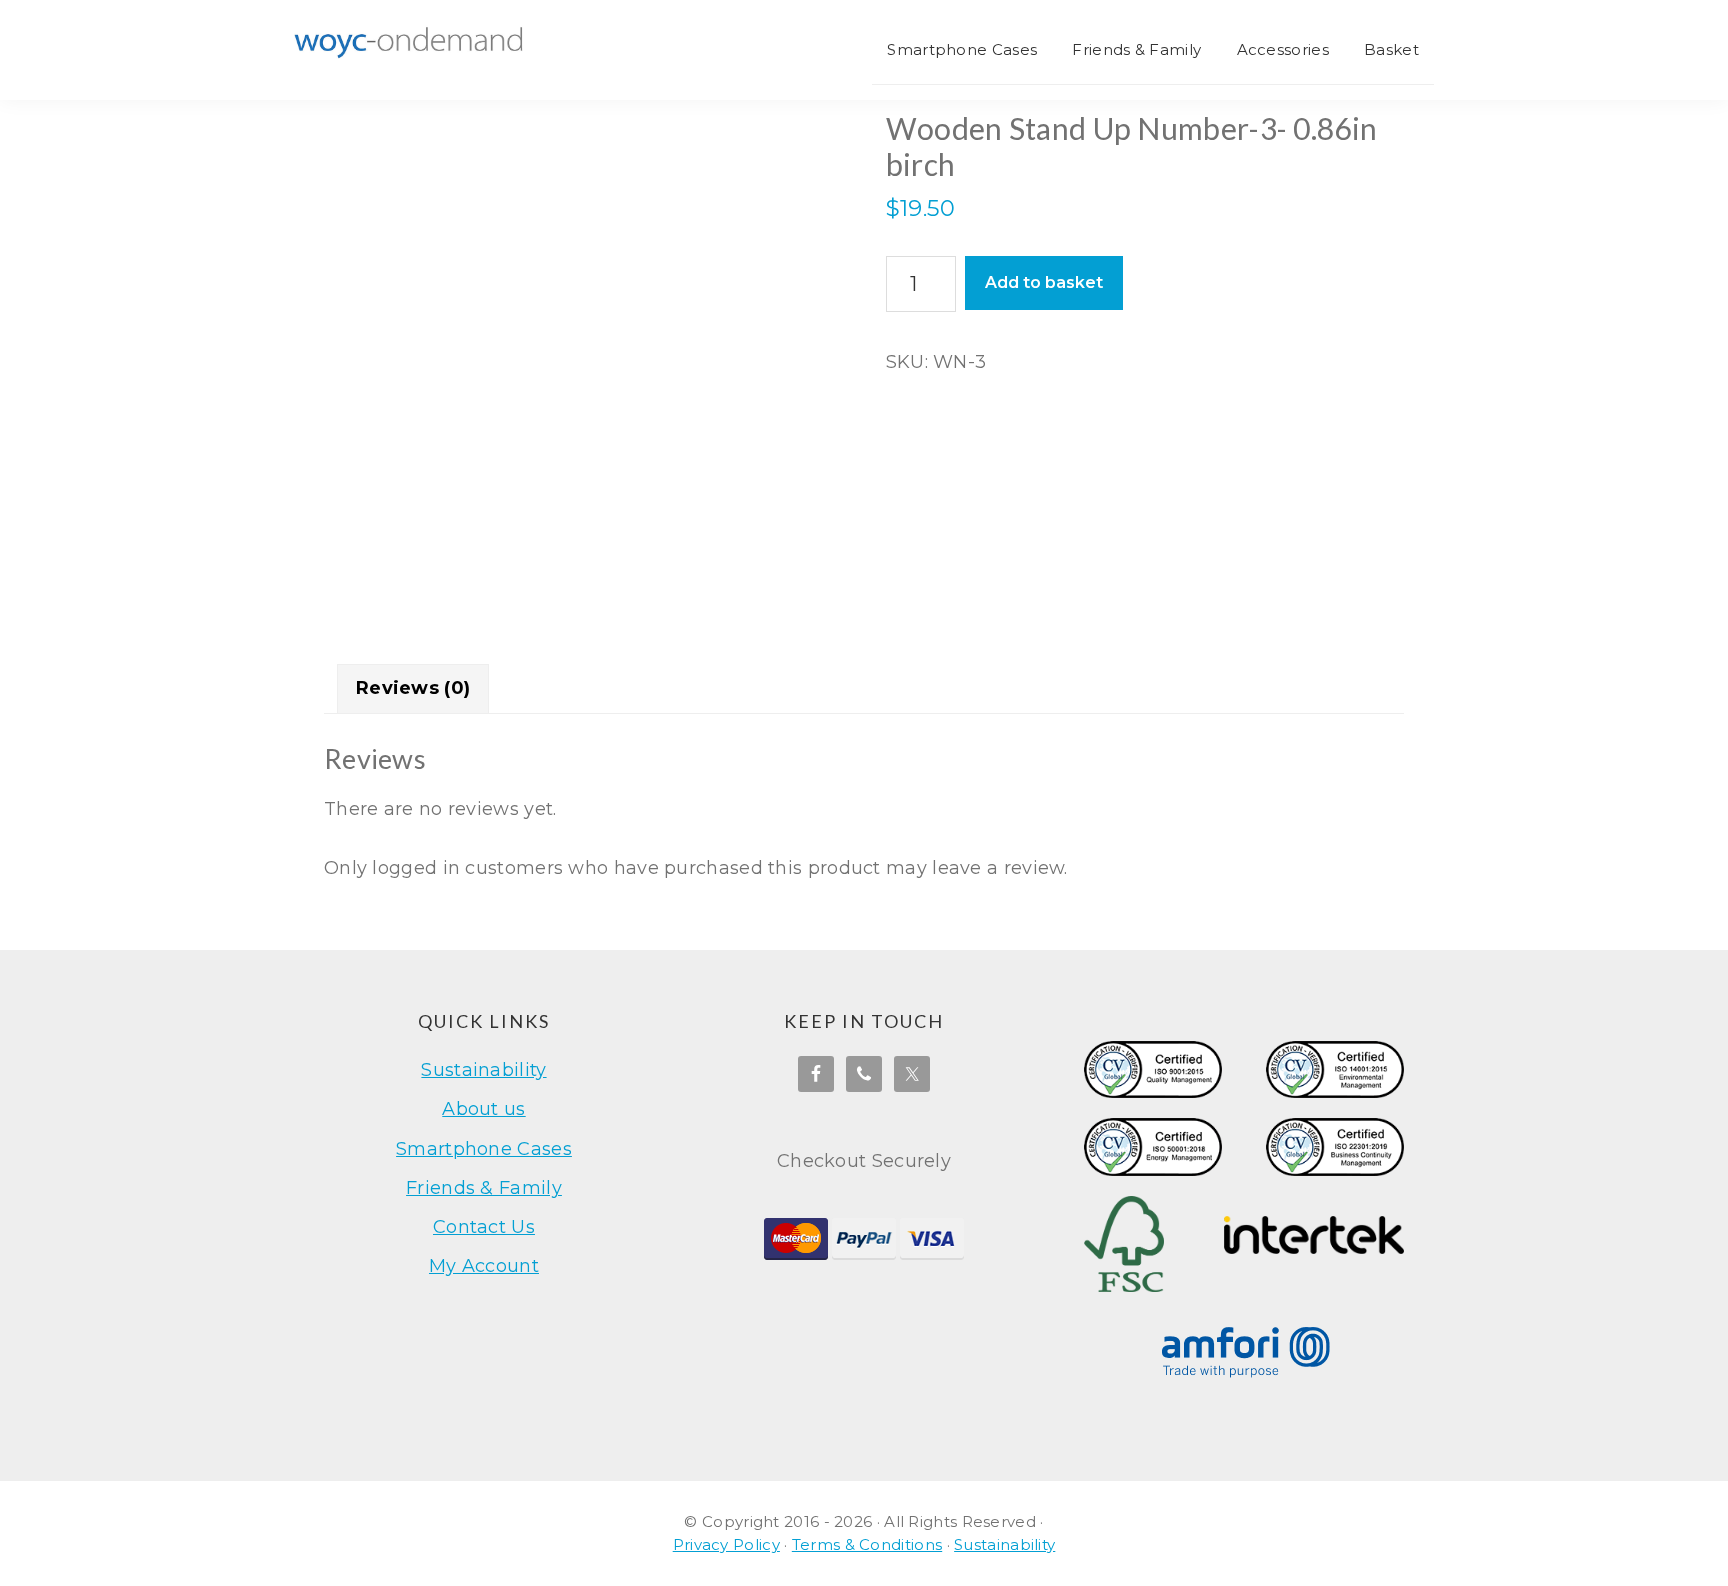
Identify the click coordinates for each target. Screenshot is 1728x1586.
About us (483, 1109)
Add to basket (1044, 282)
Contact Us (484, 1227)
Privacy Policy (726, 1544)
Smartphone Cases (484, 1149)
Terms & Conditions (867, 1544)
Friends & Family (484, 1188)
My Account (484, 1266)
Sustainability (483, 1070)
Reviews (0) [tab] (413, 688)
